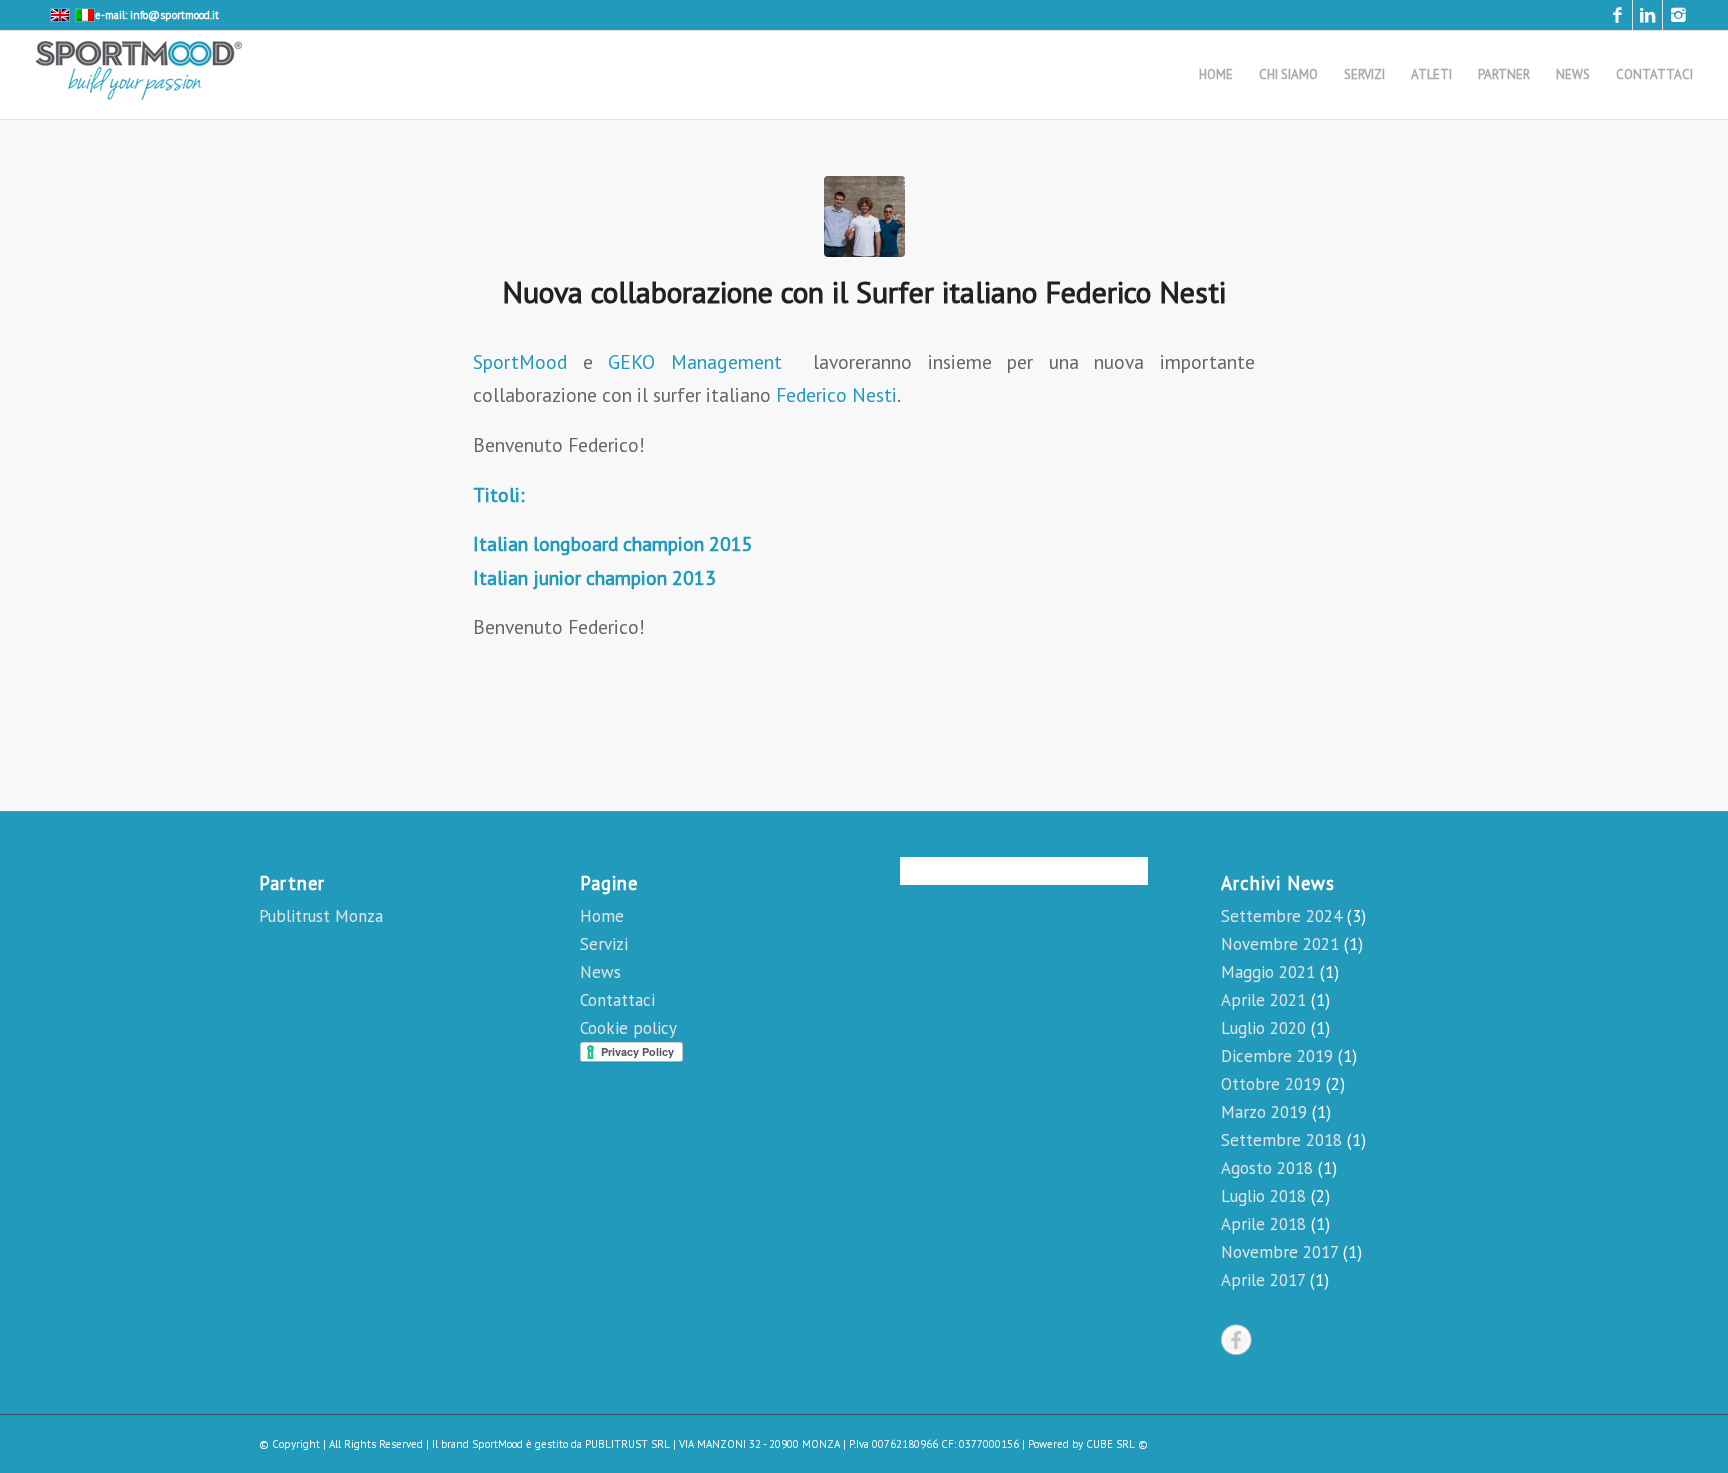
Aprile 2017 (1263, 1280)
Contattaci (617, 1000)
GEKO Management (695, 361)
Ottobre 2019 (1271, 1084)
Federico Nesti (836, 394)
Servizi (604, 944)
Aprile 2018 (1263, 1224)
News (600, 972)
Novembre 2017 (1279, 1252)
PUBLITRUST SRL (627, 1444)
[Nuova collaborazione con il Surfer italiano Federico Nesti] (864, 216)
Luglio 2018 (1263, 1196)
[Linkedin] (1647, 15)
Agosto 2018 (1267, 1168)
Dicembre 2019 (1277, 1056)
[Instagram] (1678, 15)
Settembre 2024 (1281, 916)
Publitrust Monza (321, 916)
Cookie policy (628, 1028)
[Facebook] (1617, 15)
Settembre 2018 (1281, 1140)
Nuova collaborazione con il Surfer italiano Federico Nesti (864, 291)
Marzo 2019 (1264, 1112)
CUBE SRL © (1117, 1444)
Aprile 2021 (1263, 1000)
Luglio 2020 (1263, 1028)
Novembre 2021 (1280, 944)
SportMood (520, 361)
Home (602, 916)
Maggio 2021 (1268, 972)
